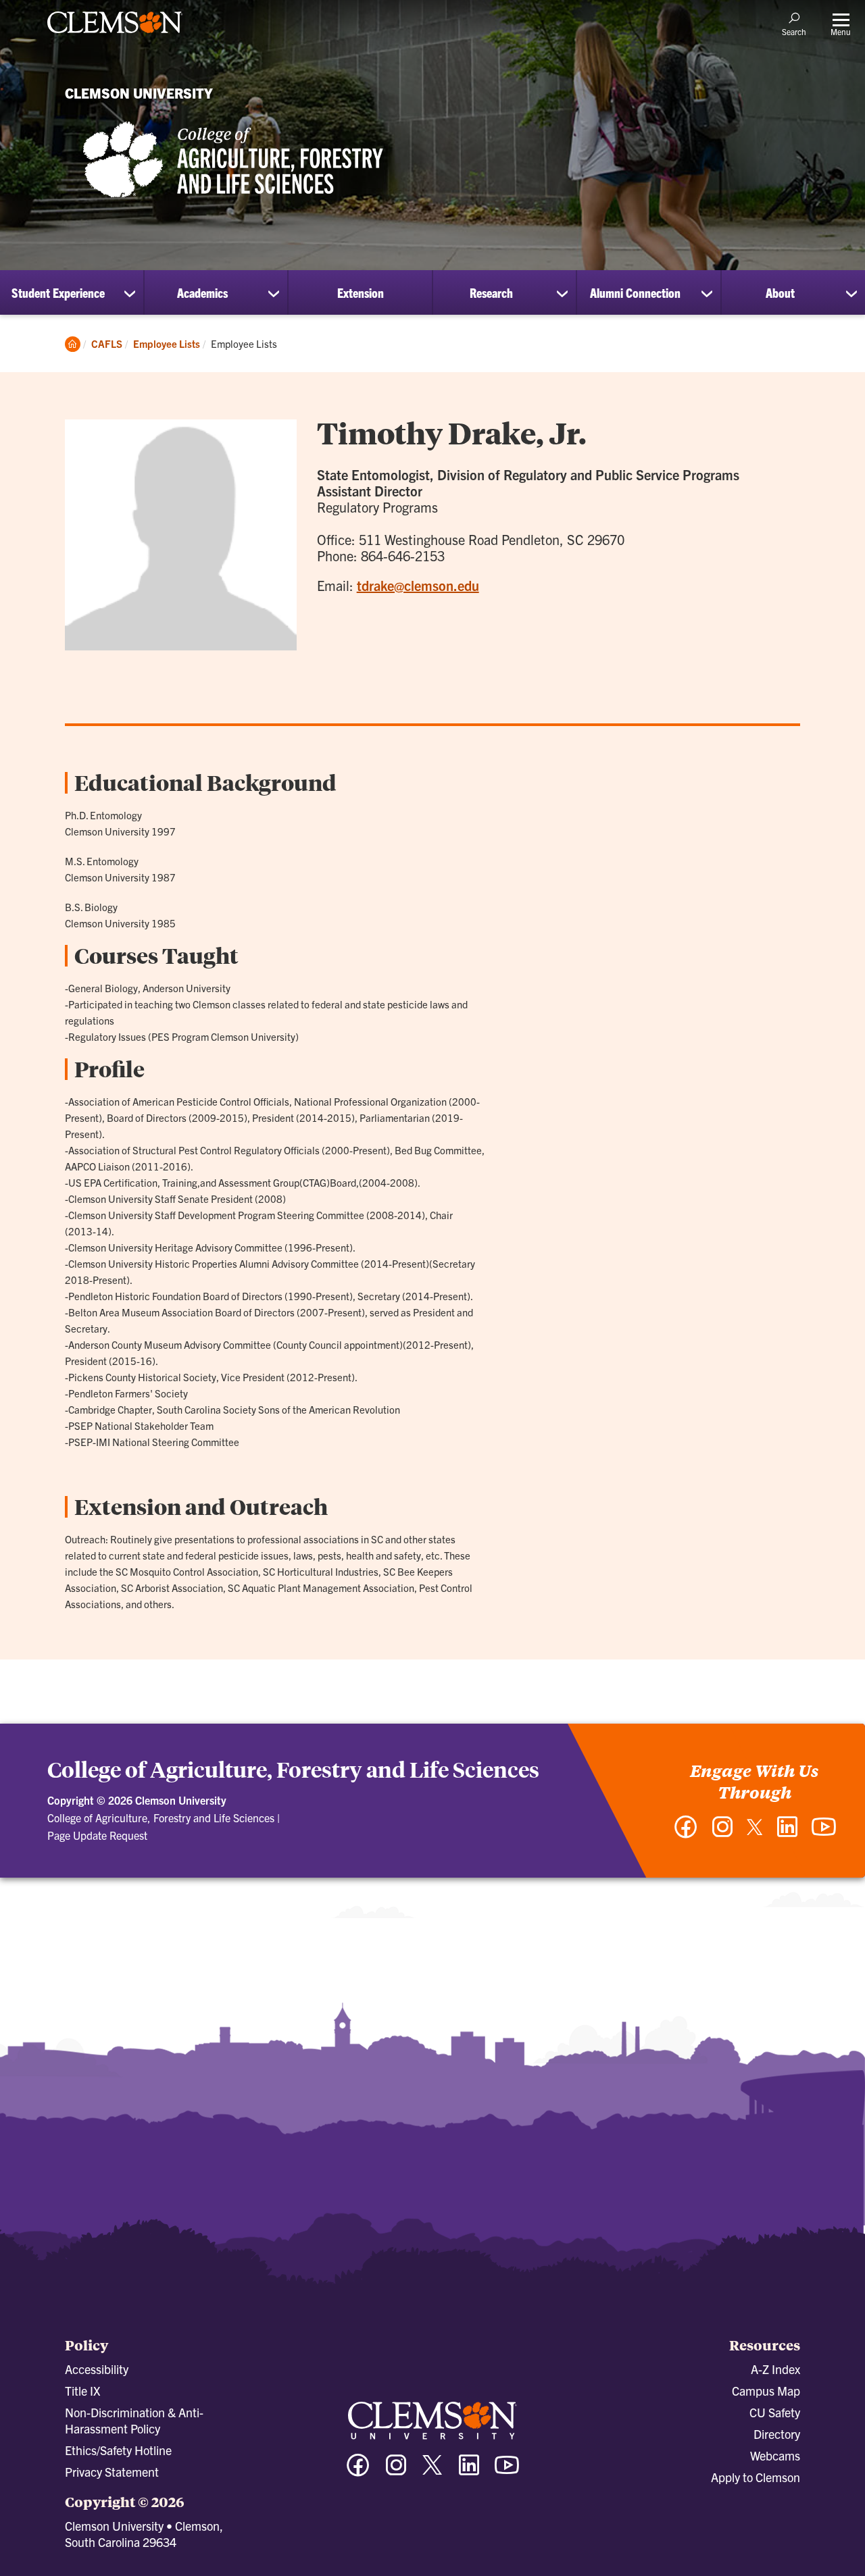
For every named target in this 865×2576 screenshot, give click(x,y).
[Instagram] (722, 1833)
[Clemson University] (115, 35)
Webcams (775, 2455)
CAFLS (107, 343)
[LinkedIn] (787, 1833)
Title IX (82, 2391)
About (780, 292)
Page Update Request (97, 1835)
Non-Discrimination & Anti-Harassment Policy (134, 2420)
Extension (361, 292)
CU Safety (775, 2412)
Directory (777, 2434)
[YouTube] (824, 1833)
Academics (202, 292)
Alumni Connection (635, 292)
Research (491, 292)
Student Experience (58, 292)
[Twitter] (755, 1832)
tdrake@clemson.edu (418, 585)
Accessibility (97, 2369)
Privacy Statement (112, 2472)
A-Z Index (775, 2369)
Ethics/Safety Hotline (118, 2450)
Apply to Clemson (756, 2477)
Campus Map (766, 2391)
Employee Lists (167, 343)
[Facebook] (686, 1833)
